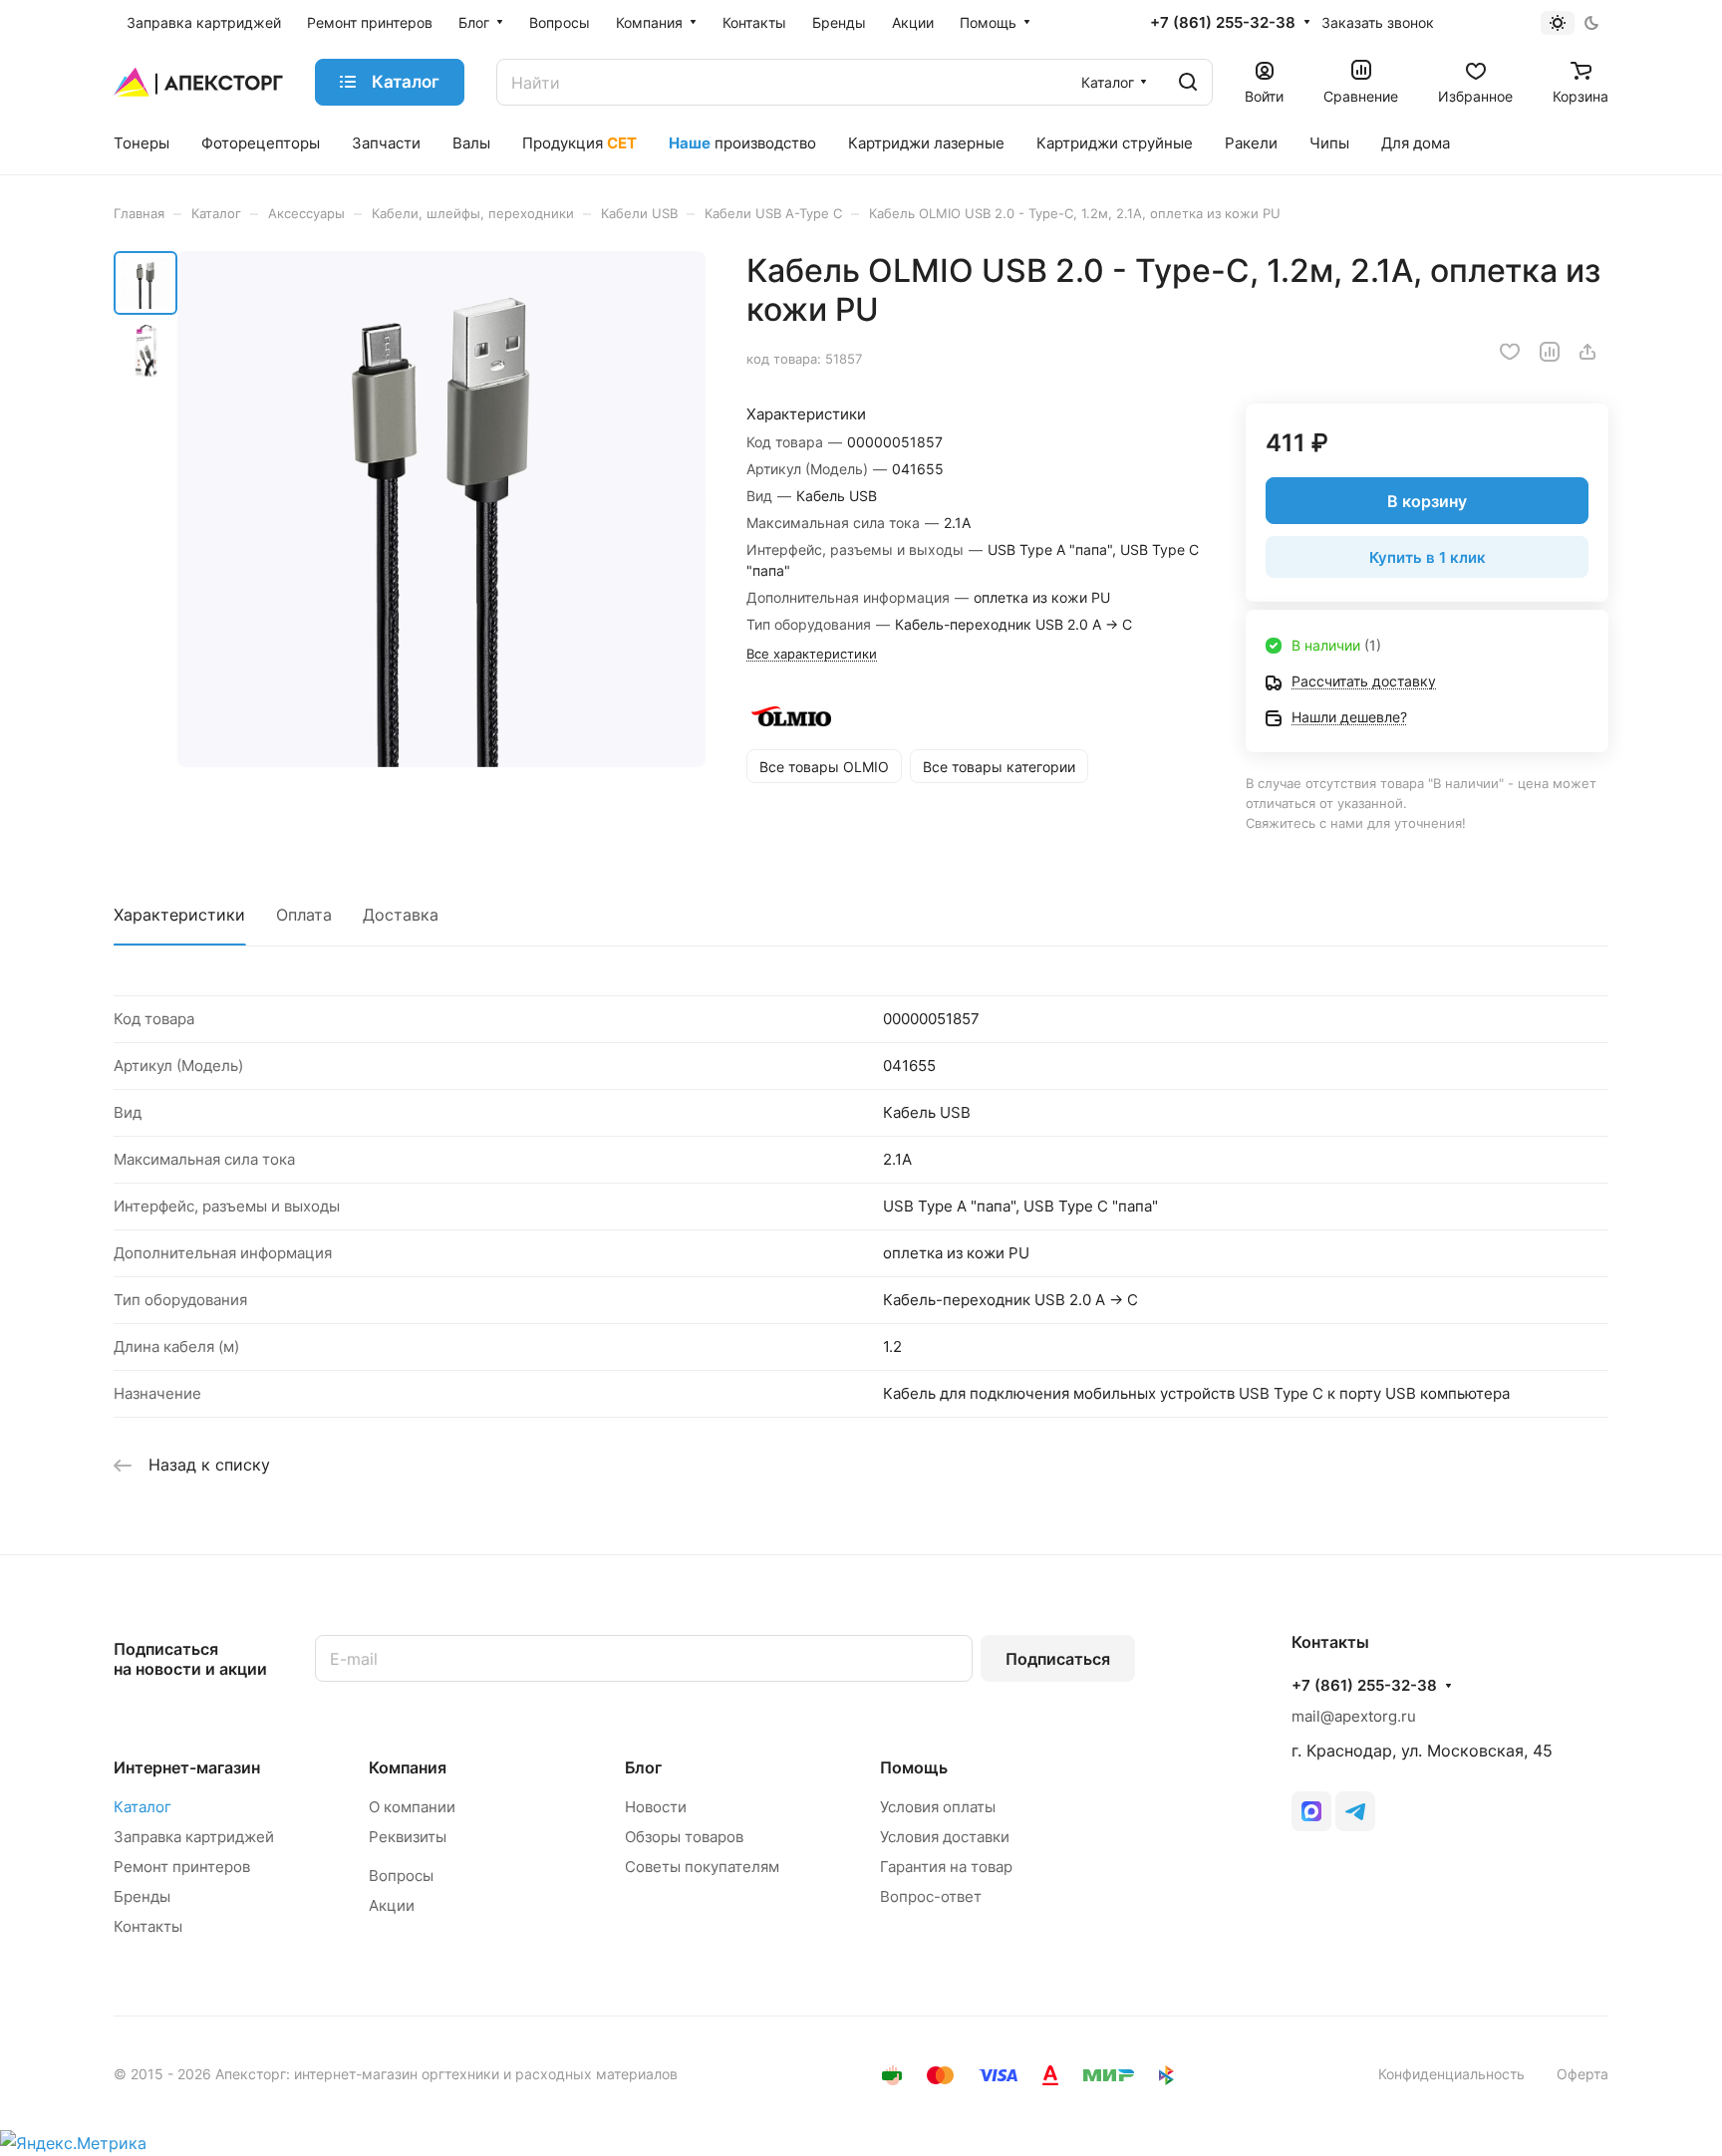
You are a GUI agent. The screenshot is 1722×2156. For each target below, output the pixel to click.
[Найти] (1188, 82)
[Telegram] (1355, 1811)
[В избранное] (1510, 352)
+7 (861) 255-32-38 (1223, 23)
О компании (412, 1807)
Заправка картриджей (194, 1837)
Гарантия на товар (946, 1867)
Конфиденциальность (1451, 2074)
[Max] (1311, 1811)
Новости (656, 1807)
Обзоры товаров (684, 1837)
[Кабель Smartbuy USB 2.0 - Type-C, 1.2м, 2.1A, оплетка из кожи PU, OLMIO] (441, 509)
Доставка (401, 915)
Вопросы (401, 1876)
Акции (392, 1905)
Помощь (914, 1767)
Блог (643, 1767)
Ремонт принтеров (182, 1867)
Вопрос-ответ (931, 1896)
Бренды (142, 1896)
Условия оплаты (938, 1807)
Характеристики (179, 915)
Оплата (304, 915)
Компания (408, 1767)
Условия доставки (945, 1837)
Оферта (1582, 2074)
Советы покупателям (702, 1867)
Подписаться (1058, 1659)
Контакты (148, 1926)
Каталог (143, 1807)
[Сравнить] (1550, 352)
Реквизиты (408, 1837)
